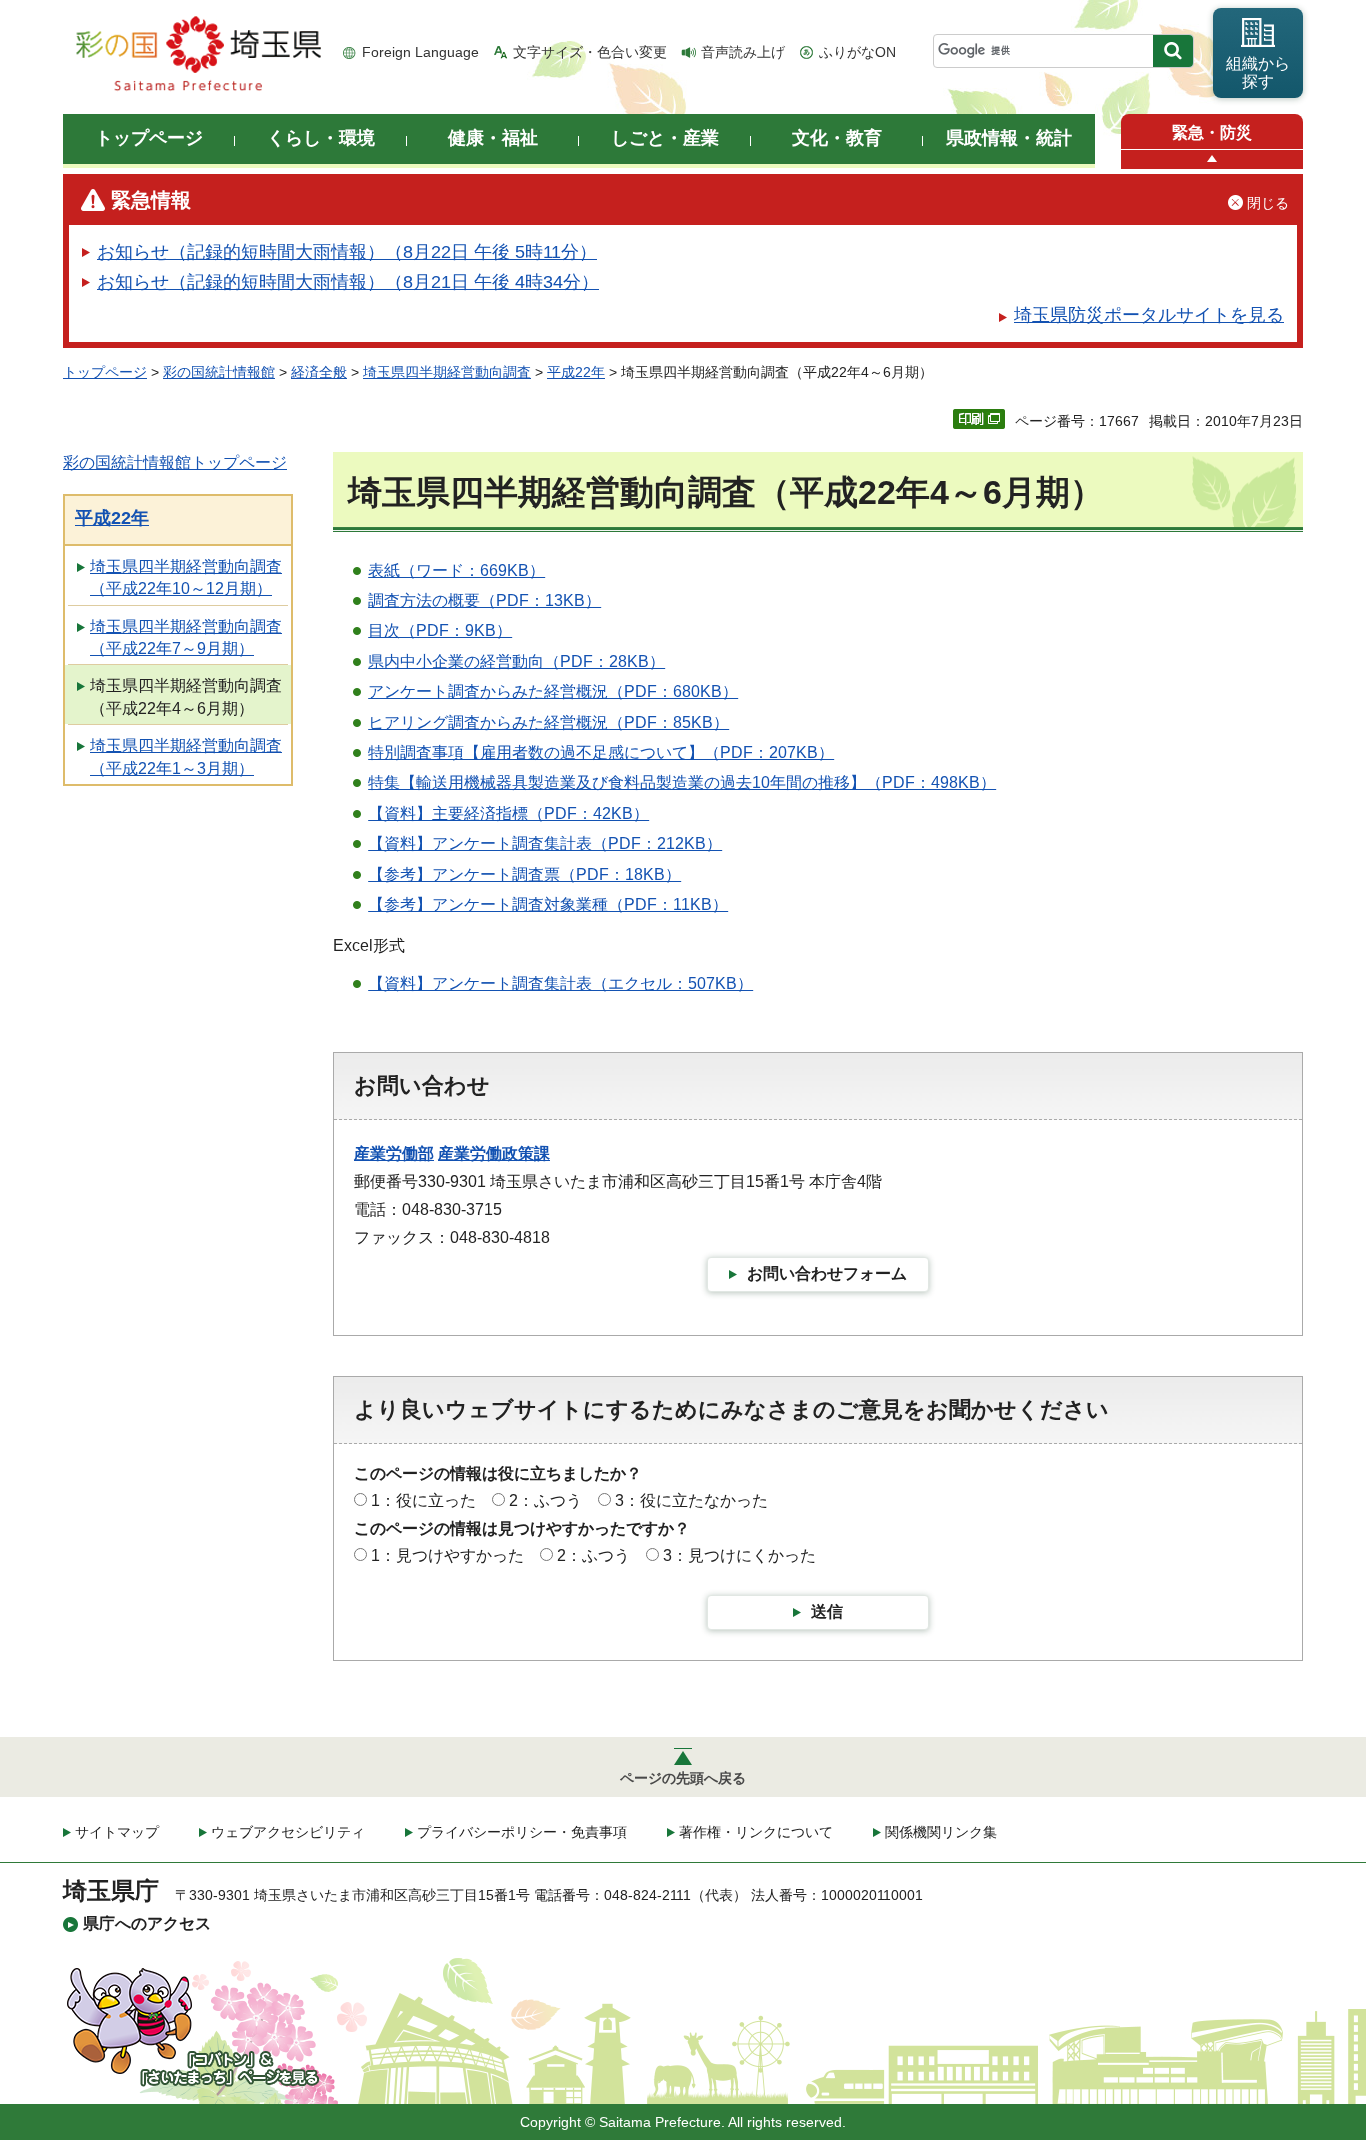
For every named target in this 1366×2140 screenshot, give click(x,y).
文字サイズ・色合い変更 (590, 52)
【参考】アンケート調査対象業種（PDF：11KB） (548, 904)
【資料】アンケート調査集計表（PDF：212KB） (545, 843)
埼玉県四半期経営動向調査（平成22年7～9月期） (186, 637)
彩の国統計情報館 (219, 372)
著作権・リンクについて (756, 1832)
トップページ (105, 372)
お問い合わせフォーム (827, 1273)
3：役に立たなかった (691, 1500)
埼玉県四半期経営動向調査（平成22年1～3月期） (186, 756)
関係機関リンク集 (941, 1832)
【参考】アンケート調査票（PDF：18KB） (524, 874)
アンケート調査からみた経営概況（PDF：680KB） (553, 691)
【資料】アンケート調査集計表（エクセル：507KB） (560, 983)
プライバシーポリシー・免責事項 (522, 1832)
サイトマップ (117, 1832)
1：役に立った (423, 1500)
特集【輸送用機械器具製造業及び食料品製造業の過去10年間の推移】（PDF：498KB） (682, 782)
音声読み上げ (743, 52)
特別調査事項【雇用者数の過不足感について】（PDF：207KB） (601, 752)
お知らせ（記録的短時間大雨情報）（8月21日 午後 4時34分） (348, 282)
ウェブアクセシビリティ (288, 1832)
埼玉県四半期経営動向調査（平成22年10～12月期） (186, 577)
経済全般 (319, 372)
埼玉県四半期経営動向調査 (447, 372)
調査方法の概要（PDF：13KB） (484, 600)
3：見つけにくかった (739, 1555)
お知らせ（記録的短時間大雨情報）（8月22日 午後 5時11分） (347, 252)
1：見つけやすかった (447, 1555)
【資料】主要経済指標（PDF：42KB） (508, 813)
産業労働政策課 (494, 1153)
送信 (827, 1611)
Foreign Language (420, 52)
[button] (1212, 159)
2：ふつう (545, 1500)
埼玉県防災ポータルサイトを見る (1149, 315)
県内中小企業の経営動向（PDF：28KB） (516, 661)
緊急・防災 (1212, 132)
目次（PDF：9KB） (440, 630)
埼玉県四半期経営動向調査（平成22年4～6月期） (186, 696)
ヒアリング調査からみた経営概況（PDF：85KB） (548, 722)
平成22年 (576, 372)
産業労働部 (394, 1153)
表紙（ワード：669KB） (456, 570)
